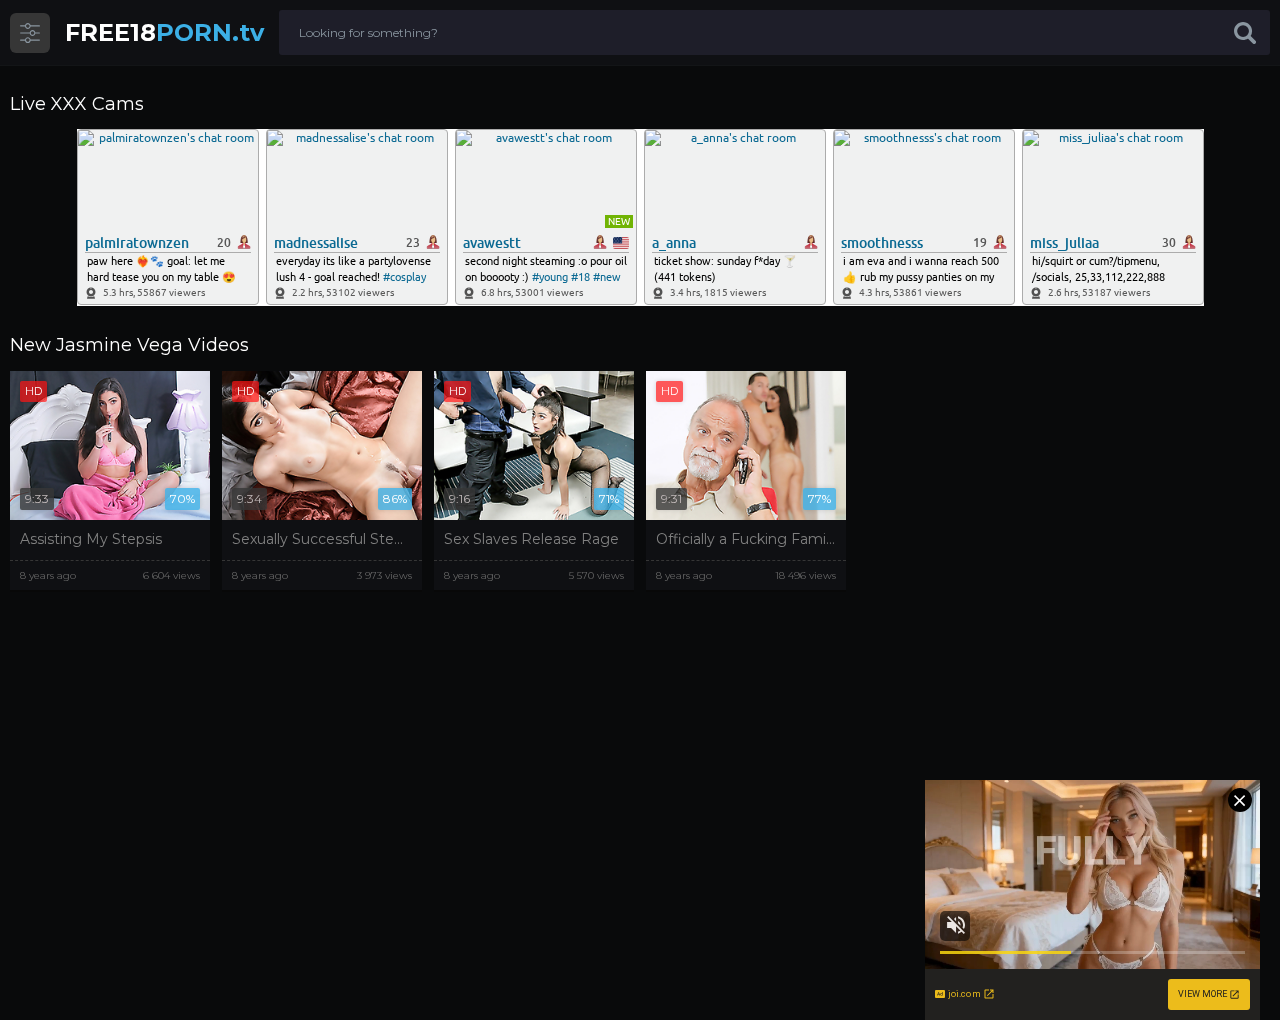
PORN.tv (164, 32)
